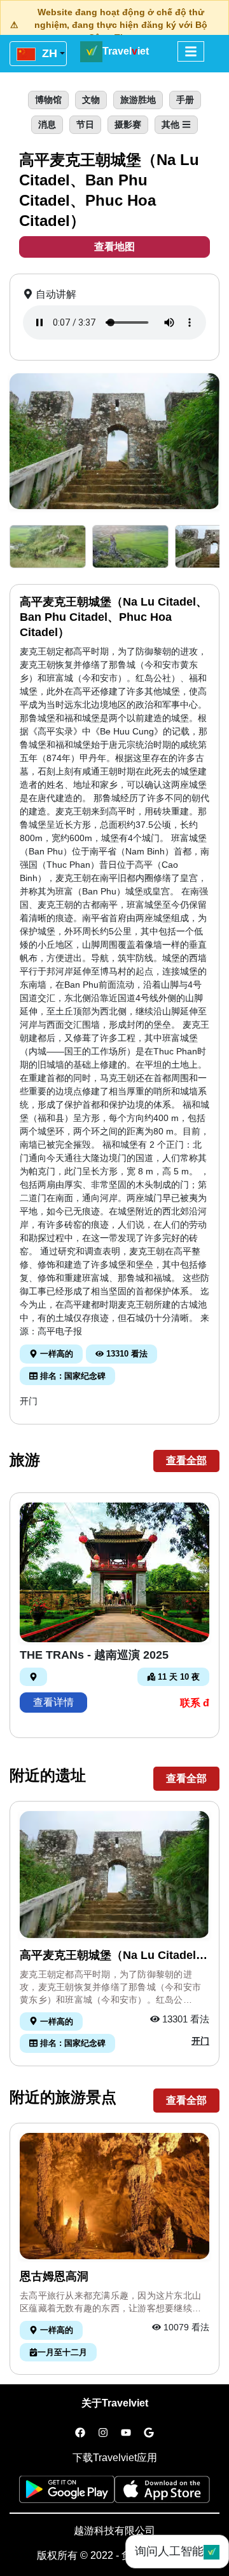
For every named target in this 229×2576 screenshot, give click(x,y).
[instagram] (103, 2433)
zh (48, 53)
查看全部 (186, 1460)
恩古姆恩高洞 (54, 2276)
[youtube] (126, 2433)
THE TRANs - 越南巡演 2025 (94, 1655)
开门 (29, 1401)
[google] (149, 2433)
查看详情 (53, 1702)
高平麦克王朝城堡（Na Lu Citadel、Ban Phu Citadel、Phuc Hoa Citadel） (114, 1956)
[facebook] (80, 2433)
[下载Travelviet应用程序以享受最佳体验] (67, 2493)
